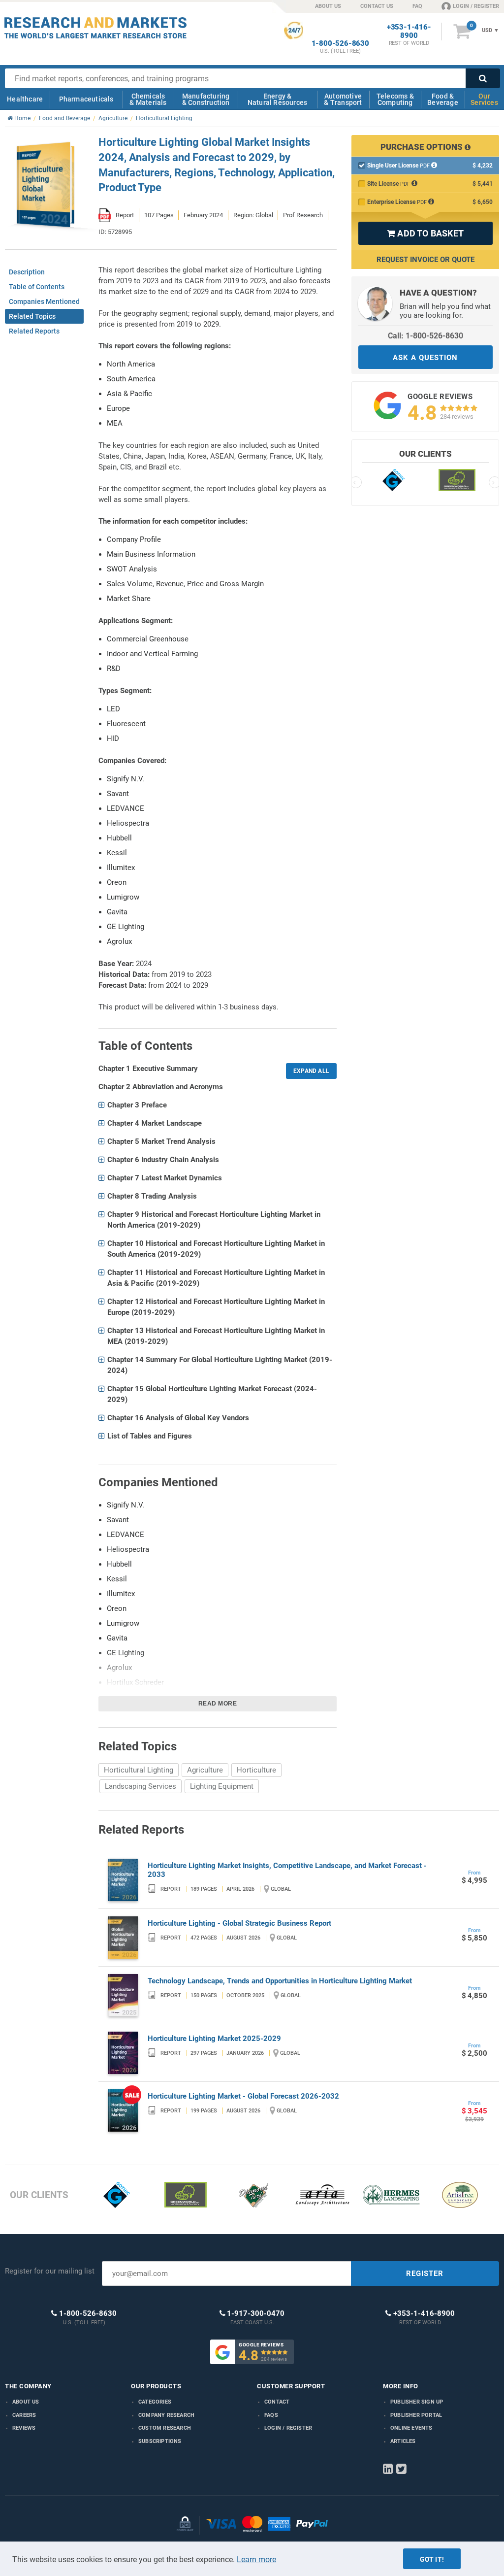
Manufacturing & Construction (206, 99)
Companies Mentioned (44, 301)
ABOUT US (328, 6)
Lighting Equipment (222, 1786)
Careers (24, 2415)
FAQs (271, 2415)
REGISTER (425, 2274)
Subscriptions (160, 2441)
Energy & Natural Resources (277, 99)
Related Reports (34, 331)
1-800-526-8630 (340, 44)
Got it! (432, 2559)
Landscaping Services (141, 1786)
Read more (218, 1704)
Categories (155, 2402)
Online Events (411, 2428)
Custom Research (165, 2428)
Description (27, 272)
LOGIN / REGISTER (476, 6)
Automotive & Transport (343, 99)
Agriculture (205, 1770)
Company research (166, 2415)
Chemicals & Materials (148, 99)
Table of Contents (37, 287)
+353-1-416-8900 (409, 32)
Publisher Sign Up (417, 2402)
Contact (277, 2402)
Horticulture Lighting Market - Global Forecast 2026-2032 (243, 2096)
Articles (403, 2441)
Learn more (256, 2559)
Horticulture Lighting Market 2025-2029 (214, 2039)
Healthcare (25, 99)
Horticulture (256, 1770)
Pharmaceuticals (86, 99)
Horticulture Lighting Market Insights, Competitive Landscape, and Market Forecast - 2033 (287, 1870)
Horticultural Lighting (139, 1770)
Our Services (484, 99)
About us (26, 2402)
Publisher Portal (416, 2415)
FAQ (417, 6)
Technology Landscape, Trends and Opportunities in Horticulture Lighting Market (280, 1981)
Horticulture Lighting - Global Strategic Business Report (239, 1923)
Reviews (24, 2428)
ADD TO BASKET (425, 233)
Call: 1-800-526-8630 (425, 336)
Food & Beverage (443, 99)
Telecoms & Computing (395, 99)
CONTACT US (377, 6)
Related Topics (32, 316)
